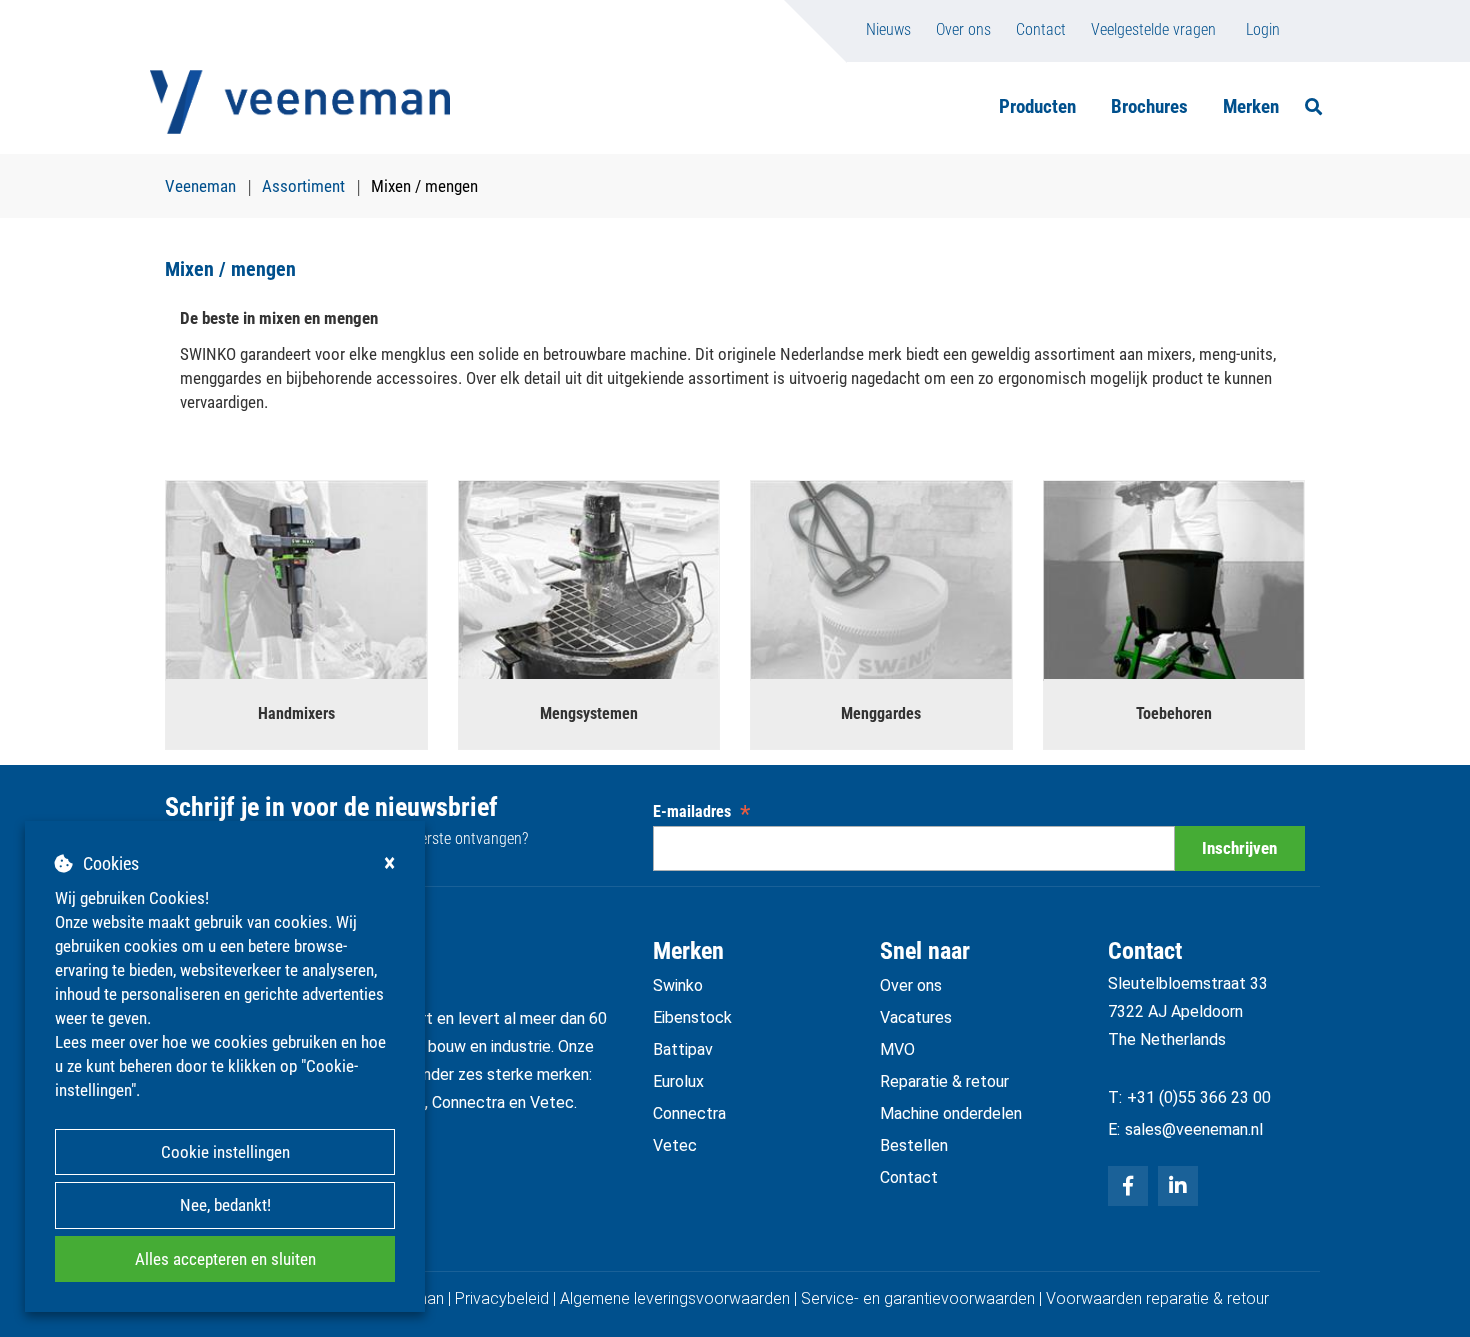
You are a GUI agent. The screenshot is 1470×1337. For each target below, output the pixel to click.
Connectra (689, 1113)
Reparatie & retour (944, 1081)
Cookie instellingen (225, 1152)
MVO (897, 1049)
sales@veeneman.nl (1194, 1129)
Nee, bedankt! (225, 1205)
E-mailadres (701, 811)
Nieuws (888, 29)
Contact (1041, 29)
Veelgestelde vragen (1153, 29)
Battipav (683, 1049)
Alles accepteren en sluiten (225, 1259)
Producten (1037, 106)
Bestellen (914, 1145)
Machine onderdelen (951, 1113)
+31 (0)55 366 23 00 (1199, 1097)
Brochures (1149, 106)
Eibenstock (692, 1017)
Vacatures (916, 1017)
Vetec (675, 1145)
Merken (1251, 106)
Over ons (963, 29)
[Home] (300, 102)
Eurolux (678, 1081)
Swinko (678, 985)
